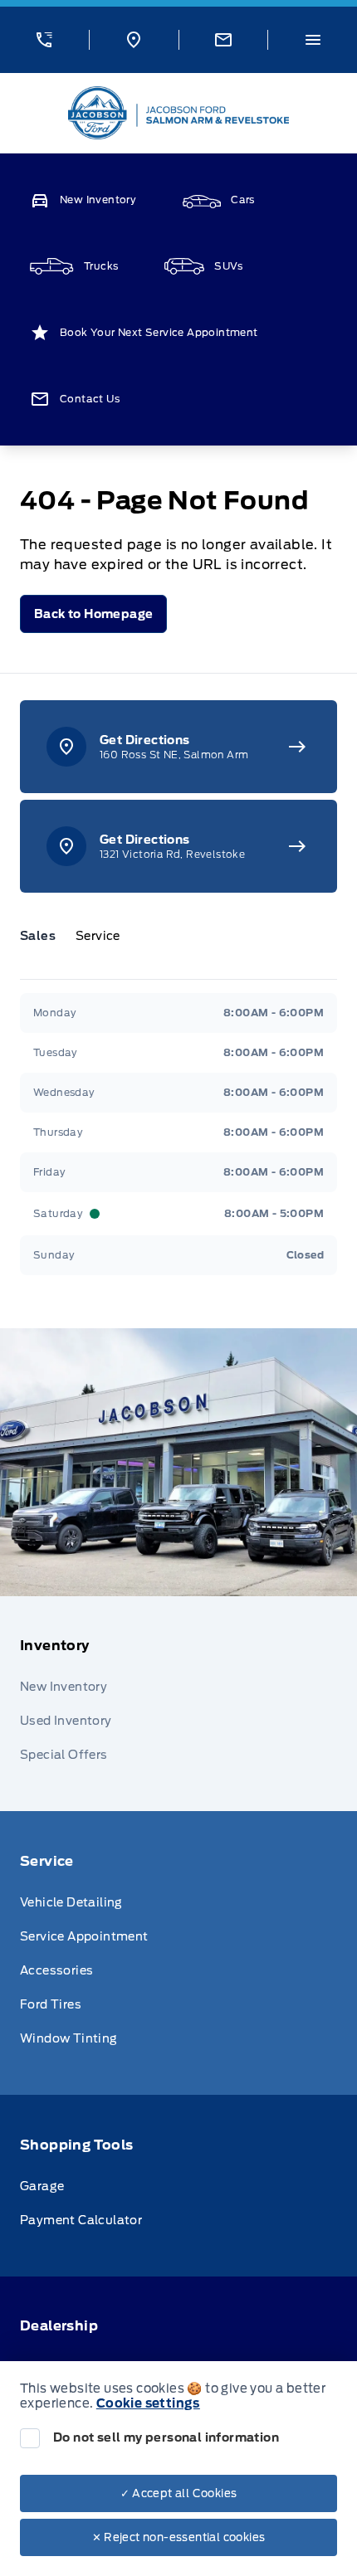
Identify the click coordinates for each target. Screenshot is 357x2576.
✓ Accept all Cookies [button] (179, 2493)
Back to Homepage (93, 614)
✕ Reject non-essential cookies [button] (179, 2537)
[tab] (44, 936)
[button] (44, 40)
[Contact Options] (223, 40)
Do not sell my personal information (166, 2437)
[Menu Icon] (313, 40)
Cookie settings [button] (148, 2403)
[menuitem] (178, 1704)
